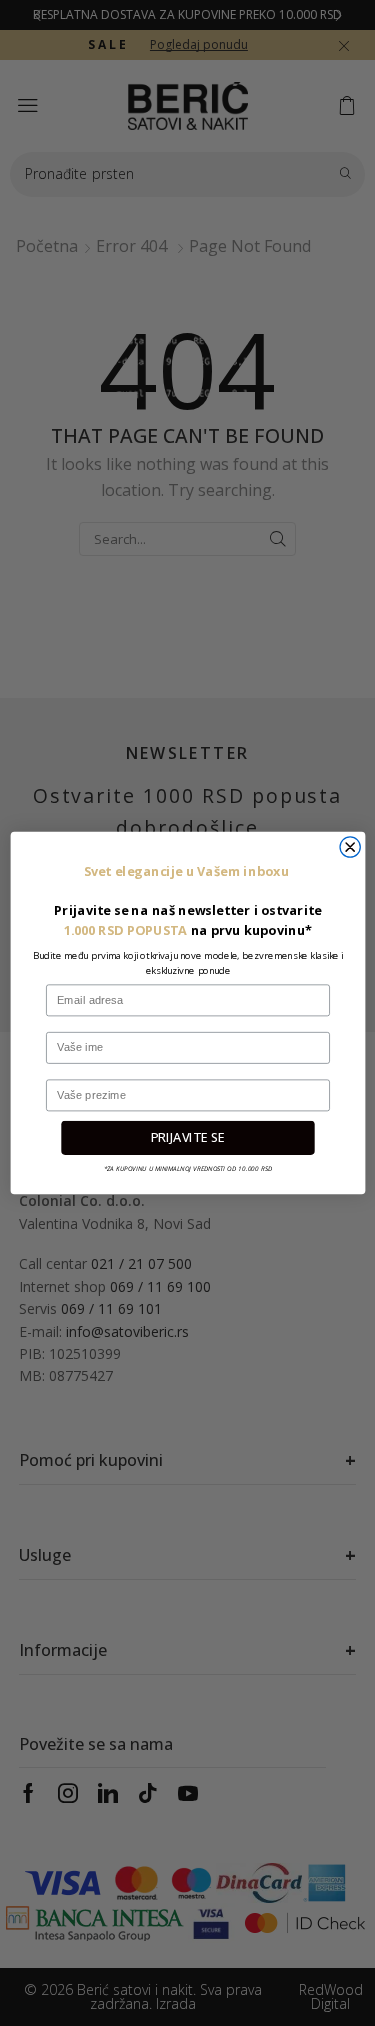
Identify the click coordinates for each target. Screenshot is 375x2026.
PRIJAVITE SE (187, 1137)
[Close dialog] (350, 847)
